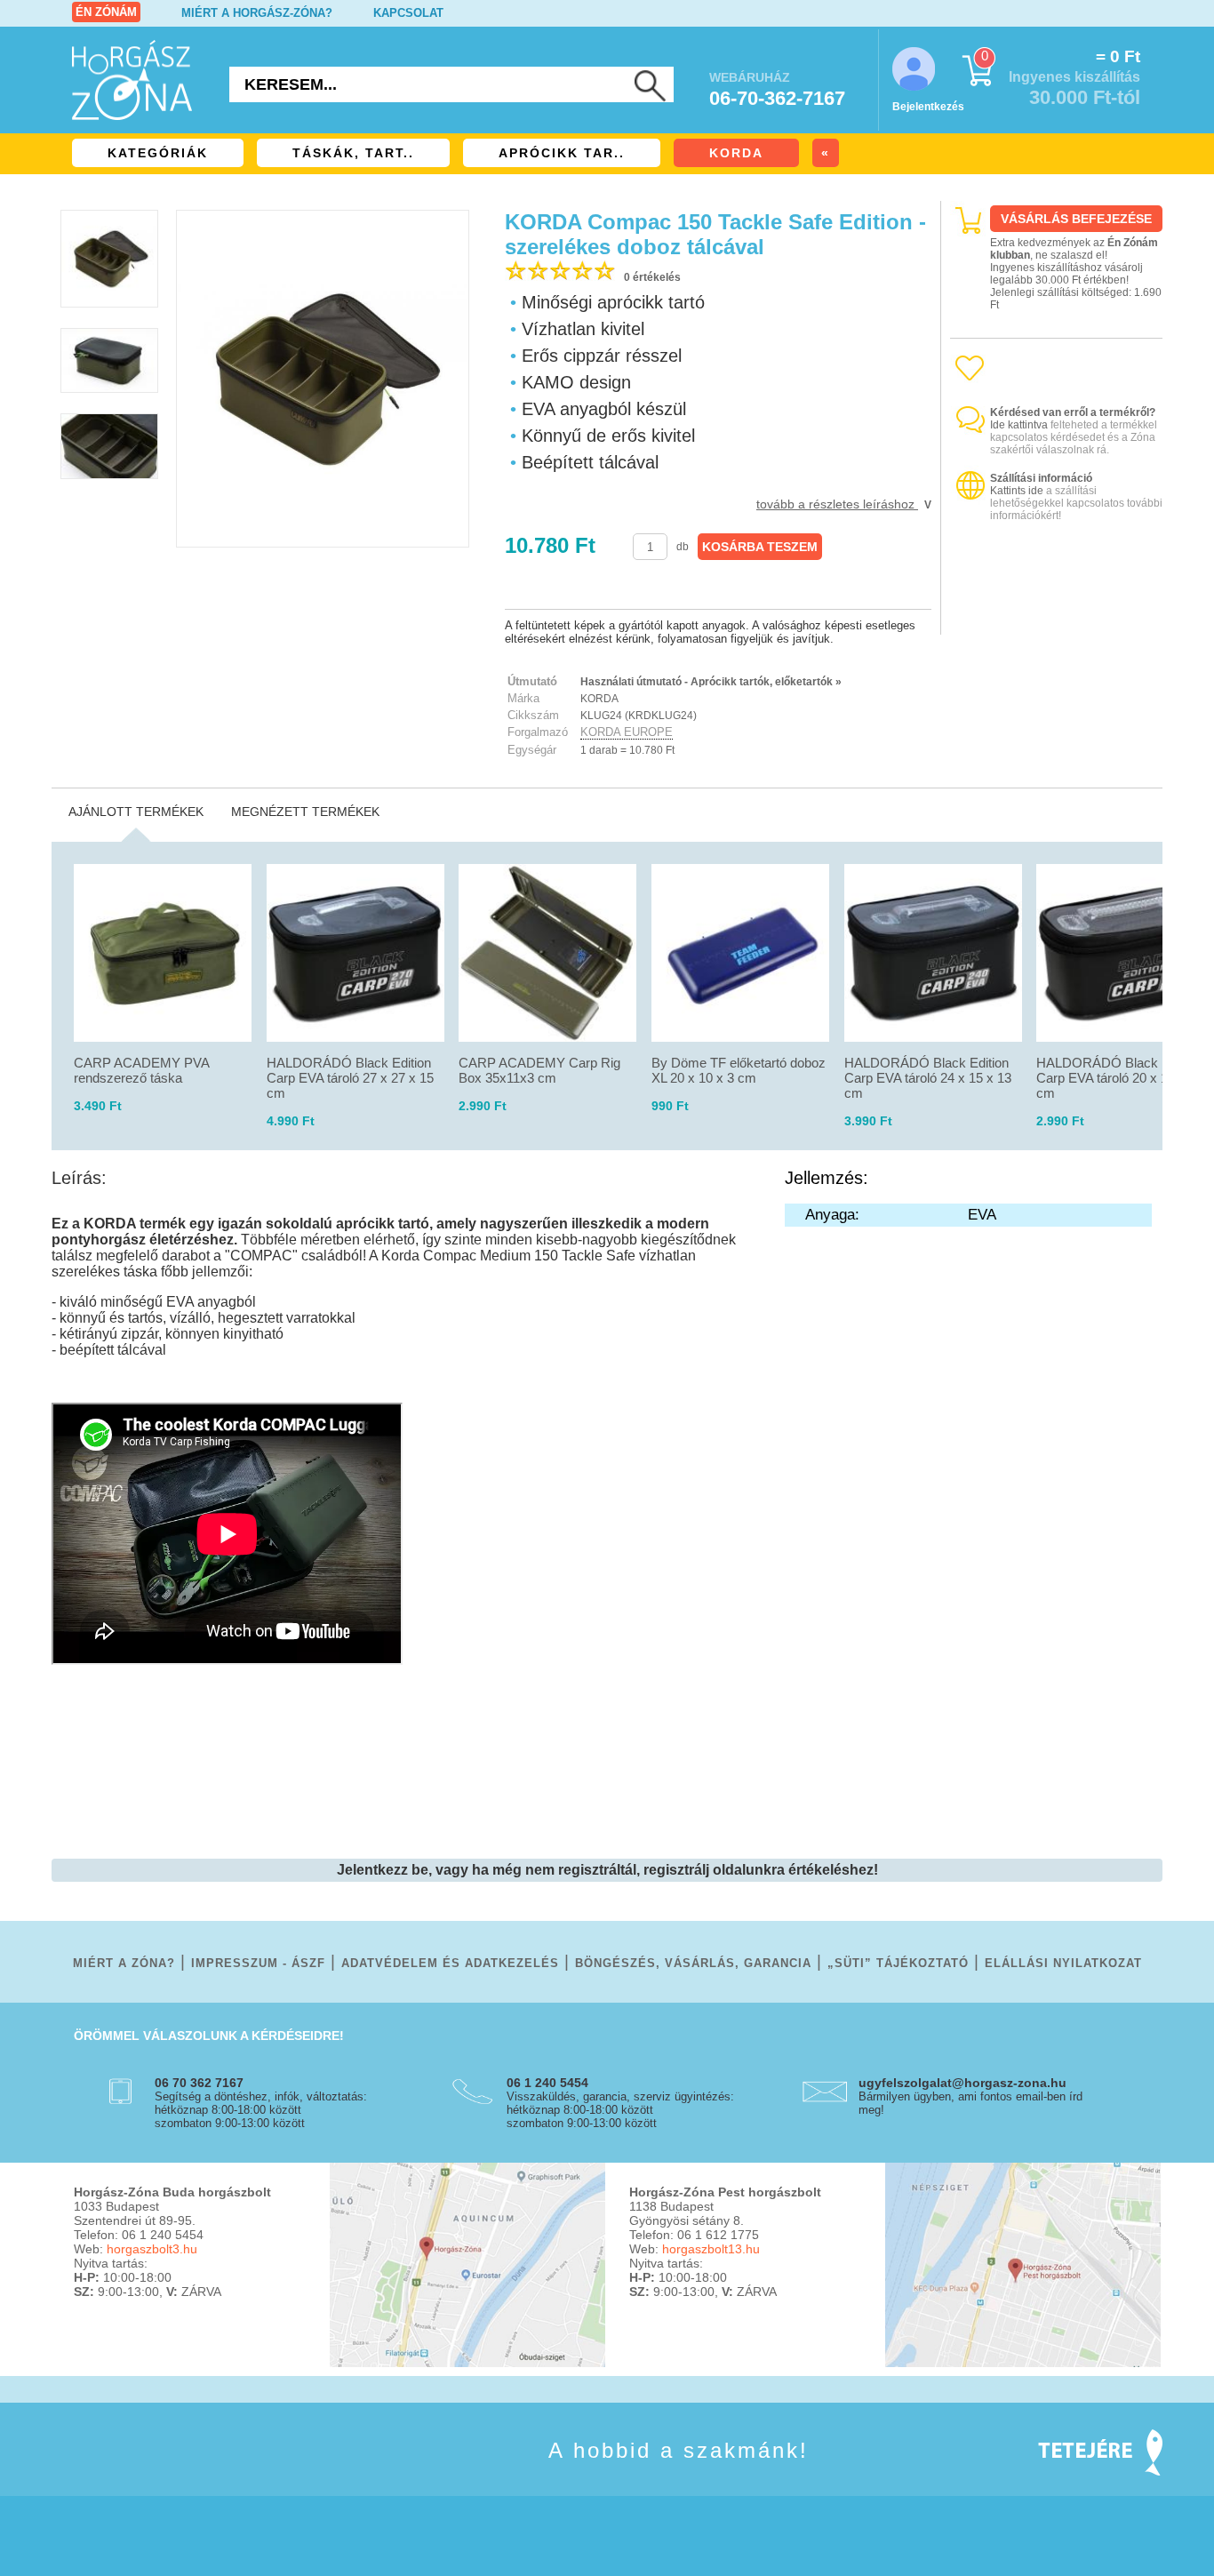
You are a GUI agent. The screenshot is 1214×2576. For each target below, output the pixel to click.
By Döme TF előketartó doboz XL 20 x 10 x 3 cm (739, 1070)
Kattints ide (1017, 491)
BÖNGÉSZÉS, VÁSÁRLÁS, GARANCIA (693, 1963)
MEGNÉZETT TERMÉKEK (305, 812)
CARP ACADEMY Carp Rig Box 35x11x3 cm (539, 1070)
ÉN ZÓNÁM (106, 12)
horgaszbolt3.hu (152, 2249)
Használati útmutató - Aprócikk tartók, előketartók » (711, 682)
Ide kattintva (1019, 425)
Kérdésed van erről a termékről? (1073, 412)
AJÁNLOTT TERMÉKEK (136, 812)
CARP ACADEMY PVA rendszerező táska (141, 1070)
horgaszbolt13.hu (711, 2249)
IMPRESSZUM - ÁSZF (258, 1963)
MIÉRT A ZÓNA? (124, 1963)
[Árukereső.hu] (1057, 619)
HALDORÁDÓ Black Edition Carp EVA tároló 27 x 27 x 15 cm (350, 1078)
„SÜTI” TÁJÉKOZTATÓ (898, 1963)
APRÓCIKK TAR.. (562, 153)
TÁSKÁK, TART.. (353, 153)
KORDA (736, 153)
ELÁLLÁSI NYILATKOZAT (1063, 1963)
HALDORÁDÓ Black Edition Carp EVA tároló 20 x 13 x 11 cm (1119, 1078)
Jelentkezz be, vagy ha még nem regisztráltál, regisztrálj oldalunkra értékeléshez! (607, 1870)
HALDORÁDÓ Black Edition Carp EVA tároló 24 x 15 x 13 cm (928, 1078)
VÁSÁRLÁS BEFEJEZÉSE (1076, 219)
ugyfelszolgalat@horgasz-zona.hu (962, 2083)
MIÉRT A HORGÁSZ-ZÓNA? (257, 13)
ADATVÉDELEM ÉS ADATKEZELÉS (450, 1963)
